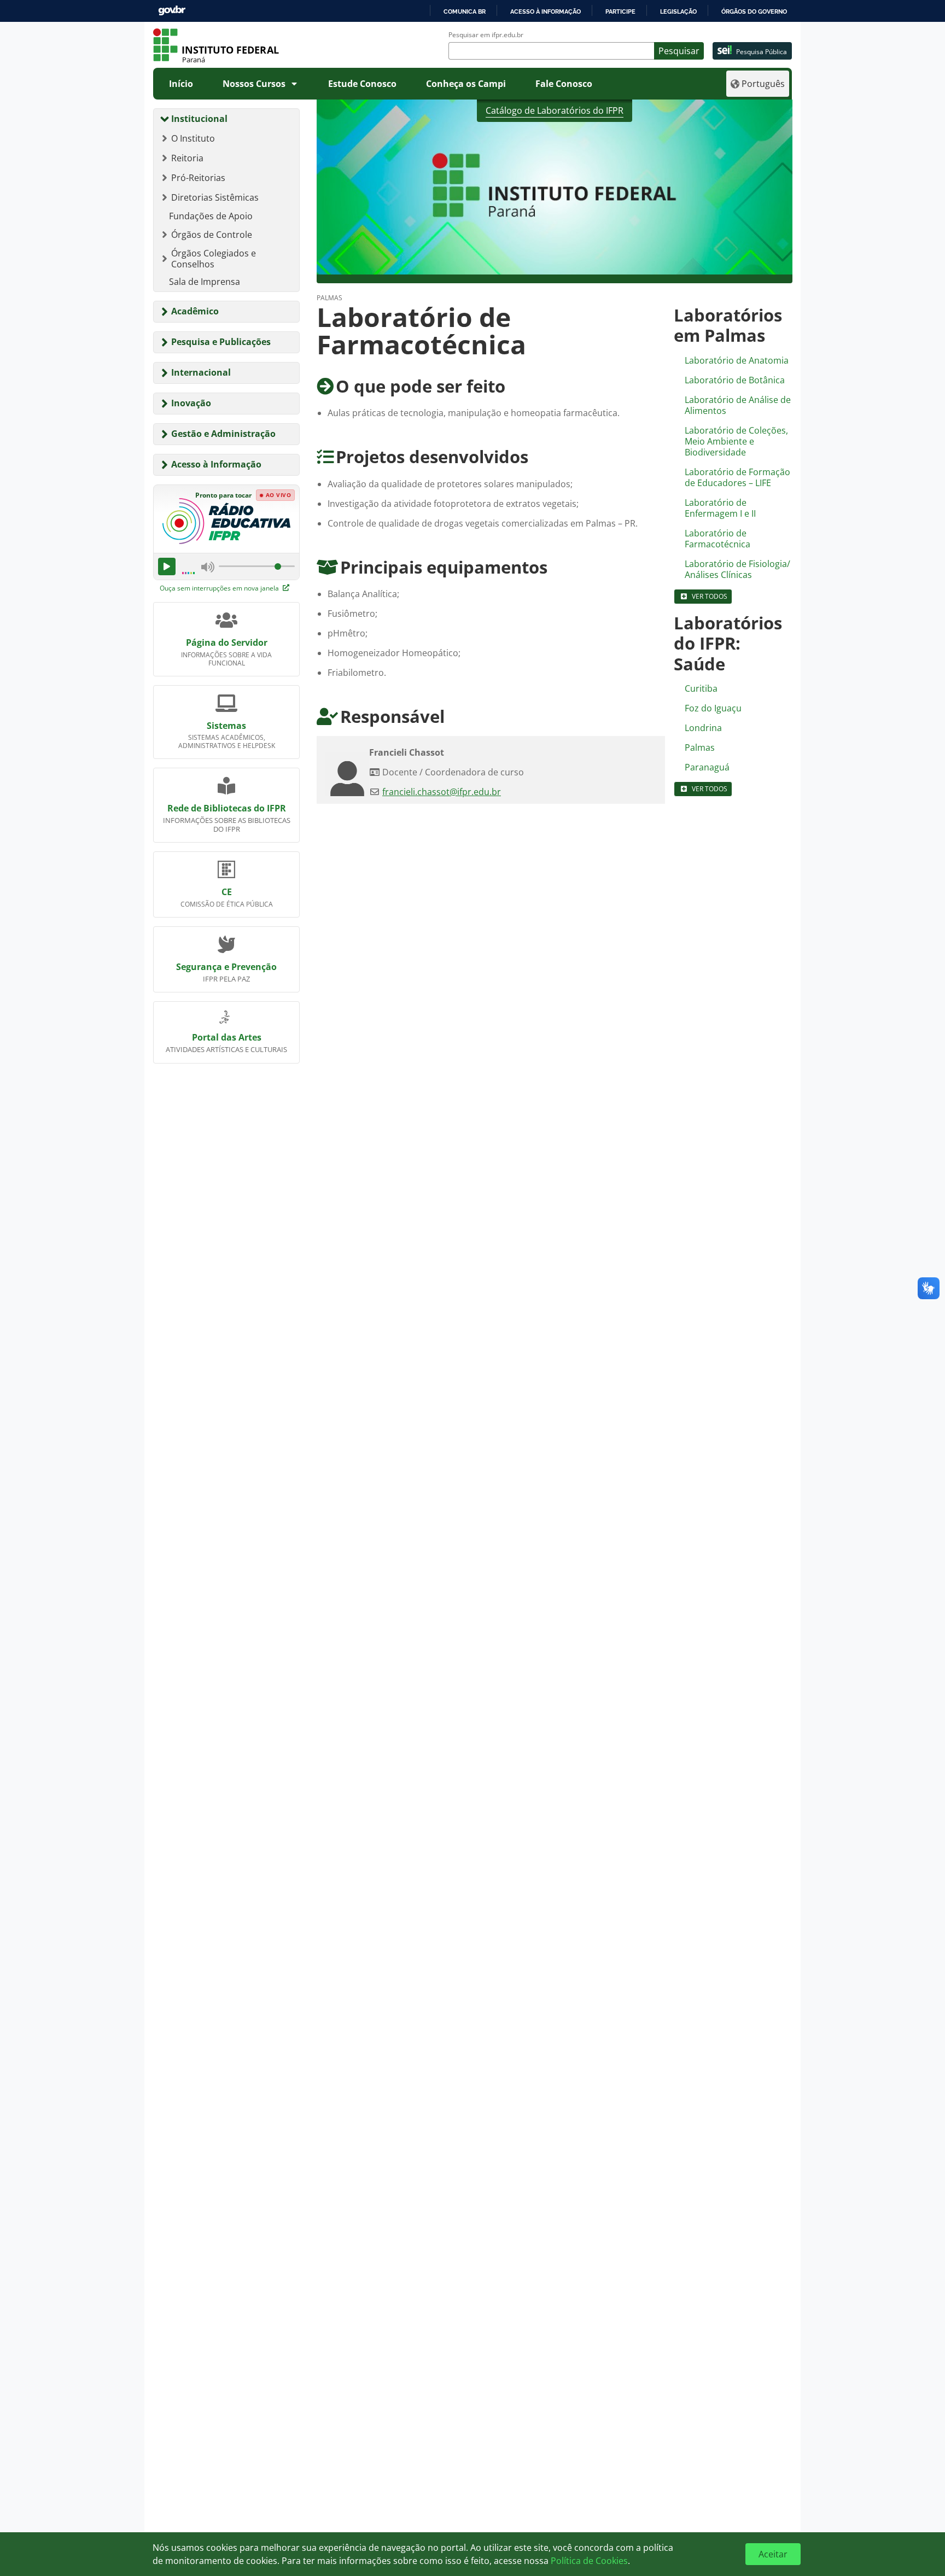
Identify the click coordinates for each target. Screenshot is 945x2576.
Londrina (703, 728)
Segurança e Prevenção (226, 967)
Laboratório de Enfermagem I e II (720, 508)
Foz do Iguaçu (713, 708)
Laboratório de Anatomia (737, 360)
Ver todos (710, 596)
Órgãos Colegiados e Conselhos (214, 259)
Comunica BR (465, 11)
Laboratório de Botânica (735, 380)
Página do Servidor (227, 642)
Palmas (700, 747)
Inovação (191, 403)
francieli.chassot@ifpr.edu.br (442, 792)
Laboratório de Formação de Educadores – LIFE (737, 477)
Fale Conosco (564, 84)
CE (227, 892)
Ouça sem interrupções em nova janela (220, 588)
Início (181, 84)
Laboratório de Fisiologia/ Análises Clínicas (737, 569)
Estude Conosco (362, 84)
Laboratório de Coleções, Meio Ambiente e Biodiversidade (736, 441)
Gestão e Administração (223, 434)
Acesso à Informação (216, 464)
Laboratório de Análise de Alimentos (738, 405)
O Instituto (193, 138)
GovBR (172, 11)
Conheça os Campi (466, 84)
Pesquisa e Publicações (221, 342)
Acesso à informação (546, 11)
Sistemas (226, 726)
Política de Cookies (589, 2561)
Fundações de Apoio (211, 216)
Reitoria (187, 158)
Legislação (678, 11)
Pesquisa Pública (762, 52)
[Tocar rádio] (167, 566)
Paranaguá (707, 767)
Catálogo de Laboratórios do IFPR (555, 110)
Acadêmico (195, 311)
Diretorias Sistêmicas (215, 197)
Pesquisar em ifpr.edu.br (486, 35)
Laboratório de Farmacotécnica (717, 539)
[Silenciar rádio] (208, 566)
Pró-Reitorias (198, 178)
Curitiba (701, 688)
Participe (620, 11)
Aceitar (773, 2554)
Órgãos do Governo (754, 11)
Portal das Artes (227, 1037)
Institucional (199, 119)
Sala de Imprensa (205, 282)
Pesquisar (679, 51)
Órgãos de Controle (212, 235)
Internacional (201, 372)
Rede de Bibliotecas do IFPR (227, 808)
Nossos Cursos (254, 84)
